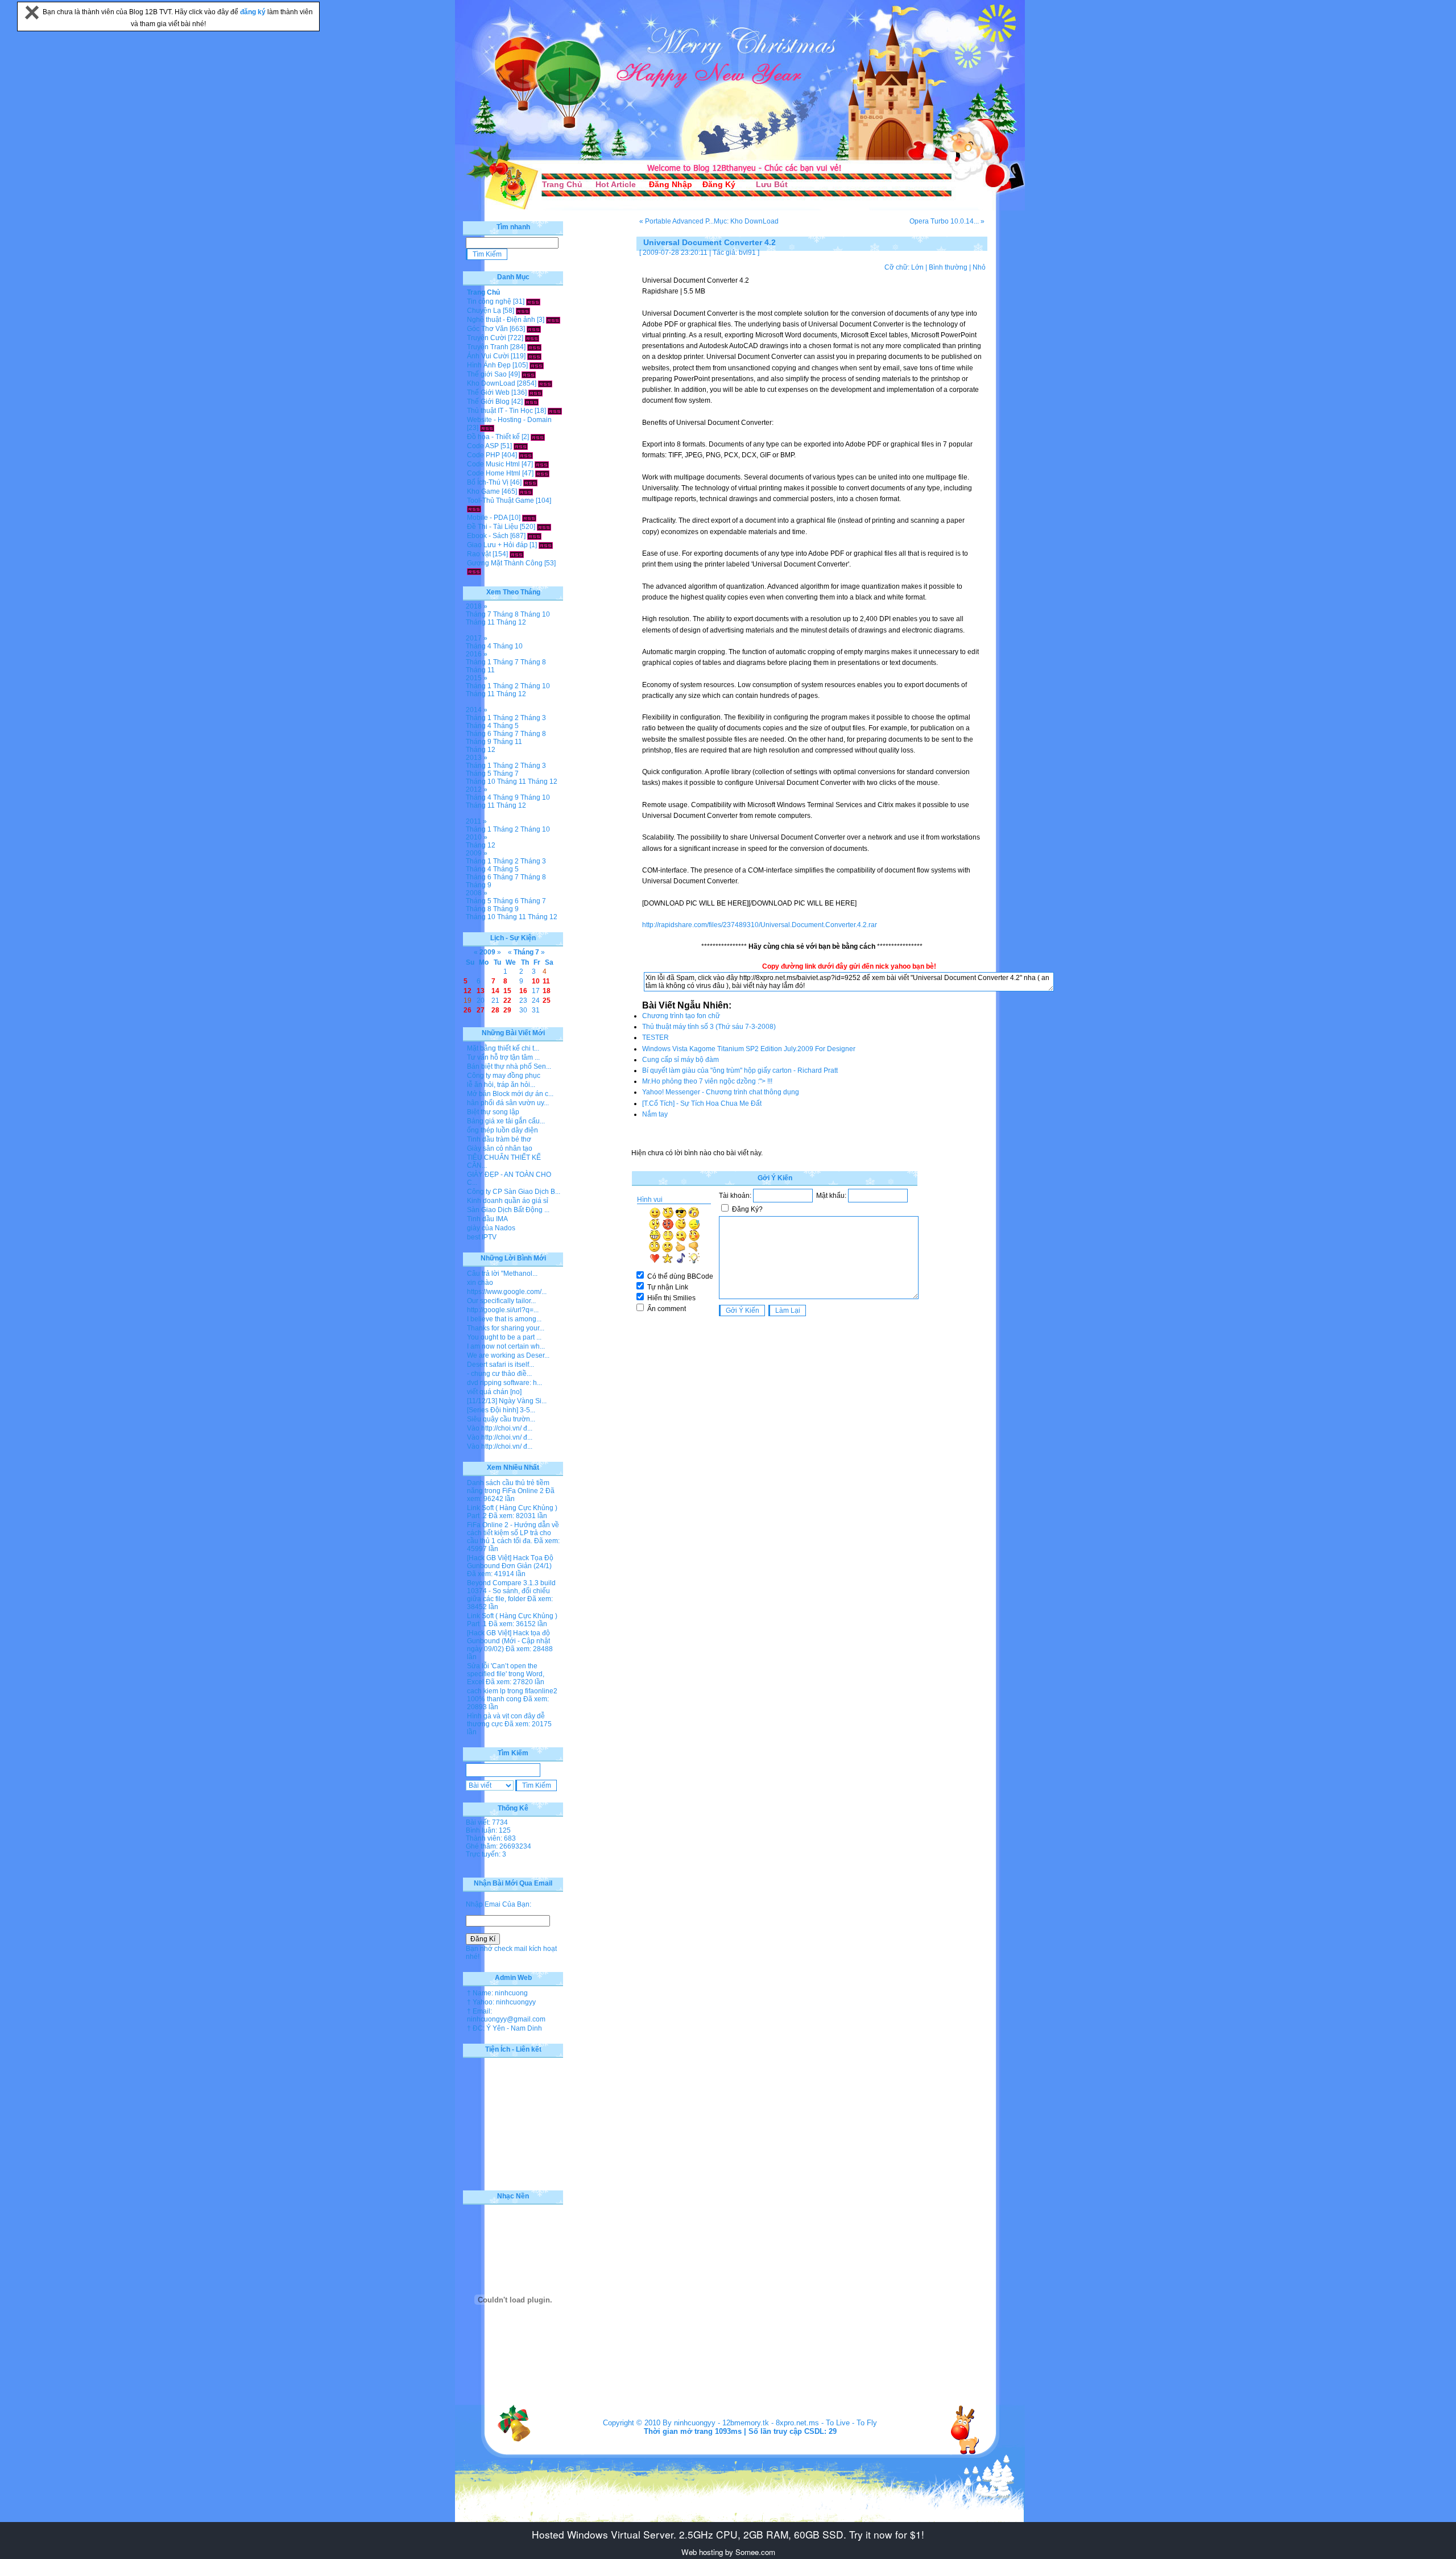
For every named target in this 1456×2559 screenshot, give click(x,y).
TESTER (655, 1037)
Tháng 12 (511, 622)
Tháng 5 (506, 726)
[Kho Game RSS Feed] (526, 491)
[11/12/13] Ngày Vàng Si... (507, 1401)
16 (523, 991)
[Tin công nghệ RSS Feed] (533, 301)
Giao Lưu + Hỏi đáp (497, 545)
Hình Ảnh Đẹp (489, 365)
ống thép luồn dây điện (502, 1130)
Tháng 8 (506, 614)
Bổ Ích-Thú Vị (488, 482)
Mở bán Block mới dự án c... (510, 1094)
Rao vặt (479, 554)
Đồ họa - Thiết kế (493, 437)
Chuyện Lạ (484, 311)
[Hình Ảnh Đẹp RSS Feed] (537, 365)
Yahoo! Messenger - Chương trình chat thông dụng (721, 1092)
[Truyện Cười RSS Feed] (532, 338)
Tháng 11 (480, 622)
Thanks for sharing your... (506, 1328)
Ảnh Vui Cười (488, 356)
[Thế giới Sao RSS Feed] (529, 374)
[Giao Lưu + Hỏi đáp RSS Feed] (546, 545)
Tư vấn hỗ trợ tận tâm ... (503, 1057)
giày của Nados (491, 1228)
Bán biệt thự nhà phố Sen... (509, 1066)
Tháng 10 (535, 614)
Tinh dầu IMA (487, 1219)
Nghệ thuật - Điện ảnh (501, 320)
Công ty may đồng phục (504, 1076)
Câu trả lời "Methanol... (502, 1274)
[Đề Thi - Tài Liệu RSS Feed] (544, 527)
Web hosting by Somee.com (728, 2552)
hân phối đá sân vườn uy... (508, 1103)
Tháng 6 (479, 734)
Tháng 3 (533, 718)
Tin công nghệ (489, 301)
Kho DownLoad (491, 383)
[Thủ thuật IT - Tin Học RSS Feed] (555, 411)
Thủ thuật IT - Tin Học (500, 411)
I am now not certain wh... (506, 1346)
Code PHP (483, 455)
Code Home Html (494, 473)
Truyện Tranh (488, 347)
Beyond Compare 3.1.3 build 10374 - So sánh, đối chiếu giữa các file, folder (511, 1591)
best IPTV (482, 1237)
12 (468, 991)
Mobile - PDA (487, 518)
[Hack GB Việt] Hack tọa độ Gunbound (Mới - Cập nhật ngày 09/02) (508, 1641)
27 (481, 1010)
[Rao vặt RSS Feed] (517, 554)
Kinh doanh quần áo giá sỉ (508, 1201)
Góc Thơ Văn (487, 329)
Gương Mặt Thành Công (505, 563)
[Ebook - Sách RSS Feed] (534, 536)
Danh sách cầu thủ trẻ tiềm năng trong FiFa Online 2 (508, 1487)
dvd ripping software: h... (504, 1383)
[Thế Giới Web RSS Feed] (535, 392)
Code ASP (483, 446)
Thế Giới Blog (488, 402)
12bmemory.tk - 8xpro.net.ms (771, 2423)
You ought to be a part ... (504, 1337)
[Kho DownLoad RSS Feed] (545, 383)
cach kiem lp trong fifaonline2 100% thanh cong (512, 1695)
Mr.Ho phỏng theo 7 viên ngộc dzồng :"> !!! (707, 1081)
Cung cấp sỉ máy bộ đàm (681, 1060)
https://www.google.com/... (507, 1292)
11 (546, 981)
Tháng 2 (506, 686)
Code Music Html (493, 464)
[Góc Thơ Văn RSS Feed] (534, 329)
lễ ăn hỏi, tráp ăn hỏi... (501, 1085)
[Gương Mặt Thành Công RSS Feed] (474, 571)
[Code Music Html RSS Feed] (542, 464)
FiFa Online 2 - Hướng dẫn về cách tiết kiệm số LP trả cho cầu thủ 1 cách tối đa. (513, 1533)
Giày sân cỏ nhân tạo (500, 1148)
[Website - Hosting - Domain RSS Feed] (487, 428)
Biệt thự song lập (493, 1112)
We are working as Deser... (508, 1355)
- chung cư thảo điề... (499, 1374)
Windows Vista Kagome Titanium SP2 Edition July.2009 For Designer (749, 1049)
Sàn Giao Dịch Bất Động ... (508, 1210)
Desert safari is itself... (500, 1365)
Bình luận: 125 (488, 1830)
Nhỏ (979, 267)
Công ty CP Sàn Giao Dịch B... (514, 1192)
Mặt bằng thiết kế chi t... (503, 1048)
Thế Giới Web (488, 392)
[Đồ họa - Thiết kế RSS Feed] (538, 437)
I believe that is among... (504, 1319)
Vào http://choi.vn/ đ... (500, 1428)
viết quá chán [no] (494, 1392)
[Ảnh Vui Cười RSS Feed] (534, 356)
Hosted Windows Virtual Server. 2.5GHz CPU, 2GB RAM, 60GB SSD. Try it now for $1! (728, 2534)
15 (507, 991)
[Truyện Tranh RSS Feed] (534, 347)
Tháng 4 (479, 646)
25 (547, 1001)
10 (536, 981)
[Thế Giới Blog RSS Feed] (531, 402)
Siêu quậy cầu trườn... (501, 1419)
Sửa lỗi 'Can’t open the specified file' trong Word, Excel (506, 1674)
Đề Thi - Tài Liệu (493, 527)
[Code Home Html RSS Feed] (542, 473)
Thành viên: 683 (491, 1838)
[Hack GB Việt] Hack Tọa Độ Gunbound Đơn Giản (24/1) (510, 1562)
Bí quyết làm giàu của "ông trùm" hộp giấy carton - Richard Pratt (740, 1070)
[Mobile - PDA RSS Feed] (529, 518)
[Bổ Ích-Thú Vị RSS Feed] (530, 482)
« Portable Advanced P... (677, 221)
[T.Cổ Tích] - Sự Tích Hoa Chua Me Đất (702, 1103)
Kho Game (483, 491)
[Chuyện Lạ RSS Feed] (523, 311)
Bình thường (948, 267)
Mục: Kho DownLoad (746, 221)
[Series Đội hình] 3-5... (501, 1410)
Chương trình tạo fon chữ (681, 1016)
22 (507, 1001)
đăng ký (254, 12)
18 (547, 991)
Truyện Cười (487, 338)
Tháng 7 (479, 614)
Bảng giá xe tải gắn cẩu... (506, 1121)
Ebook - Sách (488, 536)
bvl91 (747, 253)
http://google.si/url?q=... (503, 1310)
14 (495, 991)
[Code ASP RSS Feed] (521, 446)
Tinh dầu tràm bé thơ (499, 1139)
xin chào (480, 1283)
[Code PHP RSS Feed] (526, 455)
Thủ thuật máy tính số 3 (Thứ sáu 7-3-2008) (709, 1027)
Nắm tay (655, 1114)
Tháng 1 (479, 662)
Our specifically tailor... (501, 1301)
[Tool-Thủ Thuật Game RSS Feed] (474, 509)
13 (481, 991)
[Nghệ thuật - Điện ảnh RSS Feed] (553, 320)
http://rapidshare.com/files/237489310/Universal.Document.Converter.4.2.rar (760, 925)
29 (507, 1010)
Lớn (917, 267)
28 (495, 1010)
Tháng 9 (479, 742)
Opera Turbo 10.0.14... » (947, 221)
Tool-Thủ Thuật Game (500, 501)
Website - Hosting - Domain (509, 420)
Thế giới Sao (487, 374)
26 (468, 1010)
